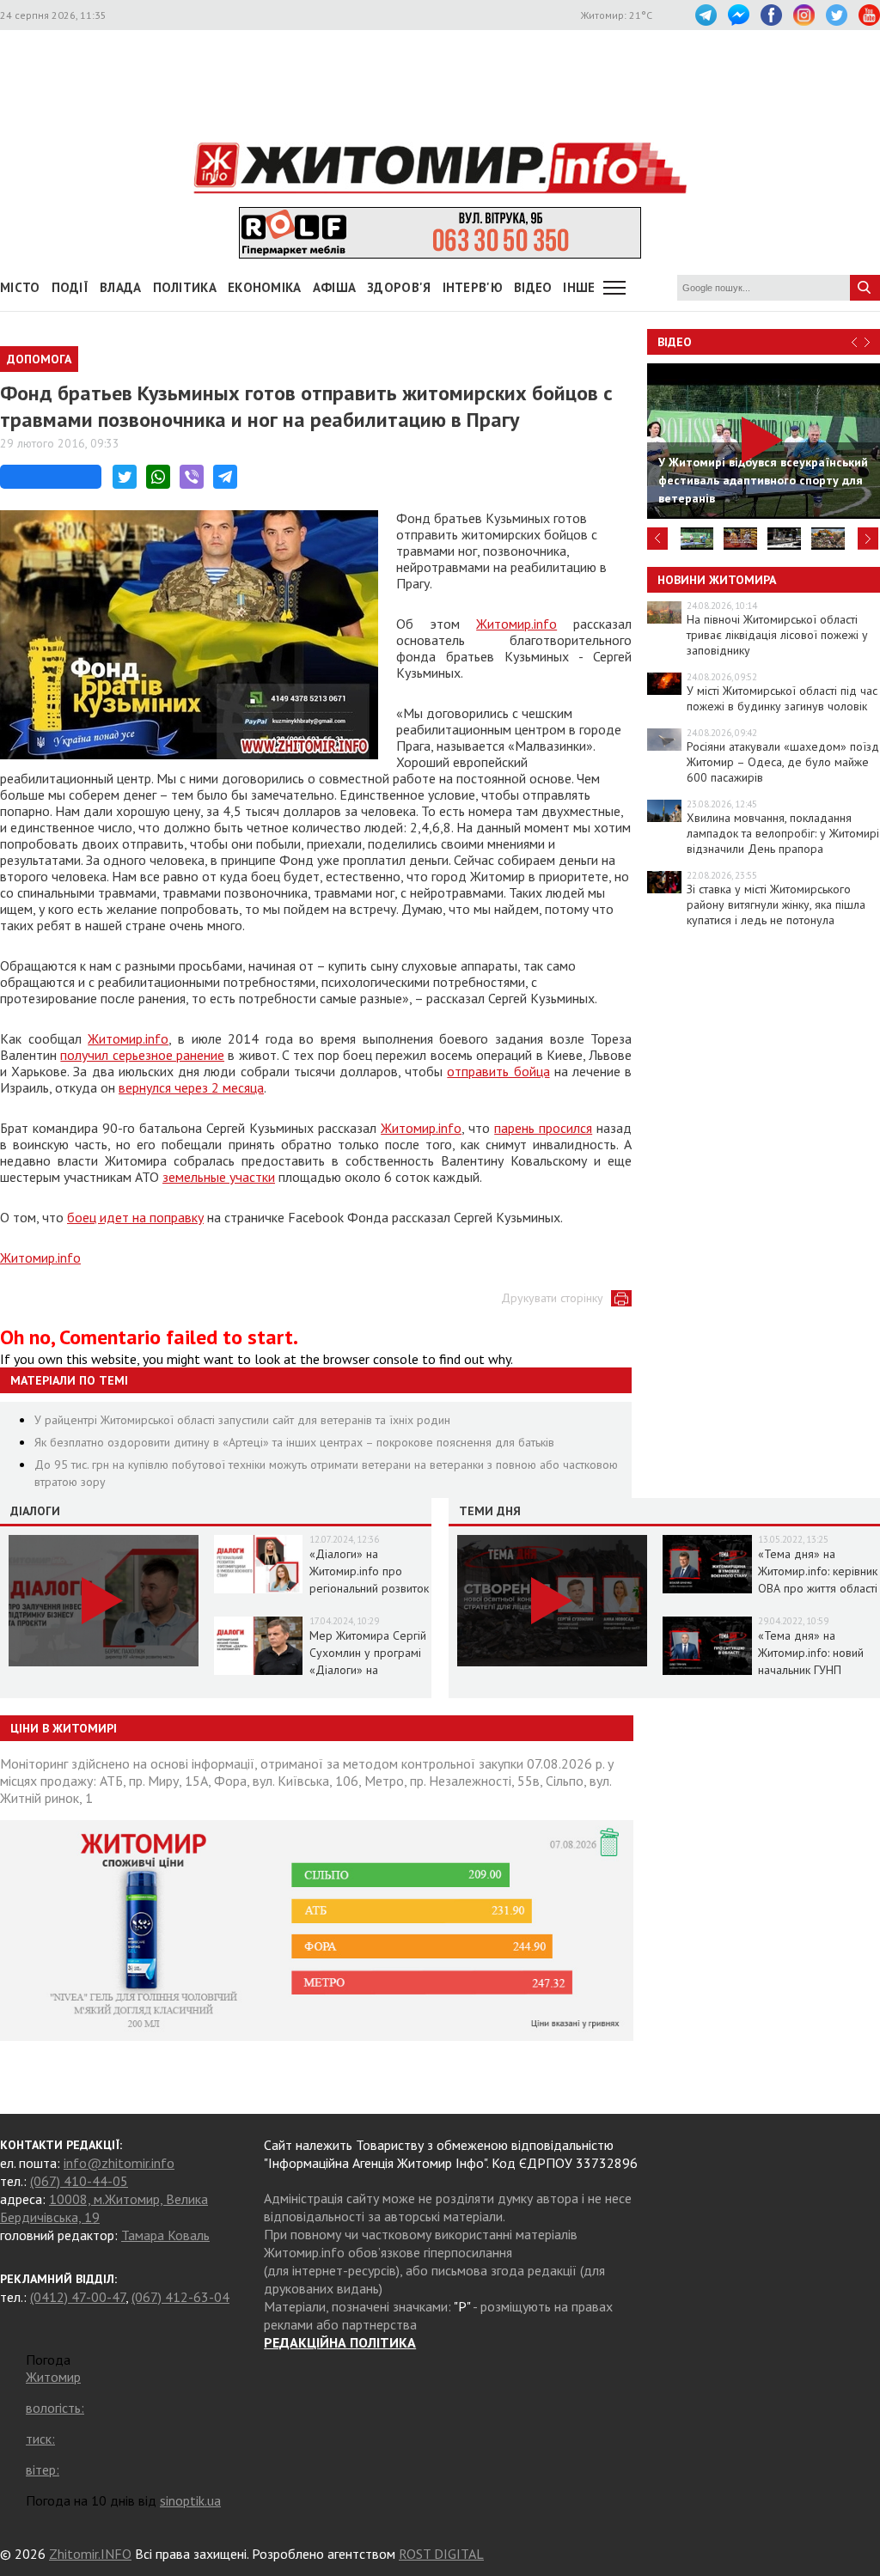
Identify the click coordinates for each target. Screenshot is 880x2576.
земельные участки (219, 1177)
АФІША (335, 287)
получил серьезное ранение (142, 1055)
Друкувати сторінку (552, 1298)
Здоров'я (399, 287)
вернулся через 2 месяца (191, 1087)
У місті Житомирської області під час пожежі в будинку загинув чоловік (782, 698)
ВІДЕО (533, 287)
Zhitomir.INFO (90, 2554)
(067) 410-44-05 (79, 2181)
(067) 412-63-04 (180, 2297)
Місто (20, 287)
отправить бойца (498, 1071)
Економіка (265, 287)
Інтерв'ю (473, 287)
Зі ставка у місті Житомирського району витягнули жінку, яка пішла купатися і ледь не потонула (776, 904)
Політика (185, 287)
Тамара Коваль (165, 2235)
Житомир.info (516, 624)
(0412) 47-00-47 (78, 2297)
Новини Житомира (717, 580)
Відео (675, 342)
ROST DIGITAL (441, 2554)
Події (70, 287)
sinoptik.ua (190, 2500)
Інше (579, 287)
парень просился (543, 1128)
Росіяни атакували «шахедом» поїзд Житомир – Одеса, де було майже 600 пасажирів (783, 762)
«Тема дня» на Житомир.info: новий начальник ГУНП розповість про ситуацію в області (811, 1670)
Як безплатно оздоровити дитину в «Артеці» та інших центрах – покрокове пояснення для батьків (294, 1442)
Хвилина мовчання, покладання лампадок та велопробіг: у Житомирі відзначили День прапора (783, 833)
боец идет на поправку (135, 1217)
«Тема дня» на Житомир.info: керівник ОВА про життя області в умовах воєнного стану (818, 1588)
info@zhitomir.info (119, 2163)
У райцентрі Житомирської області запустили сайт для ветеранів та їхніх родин (242, 1420)
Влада (121, 287)
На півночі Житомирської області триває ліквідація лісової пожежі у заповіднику (777, 635)
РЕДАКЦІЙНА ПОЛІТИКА (340, 2342)
